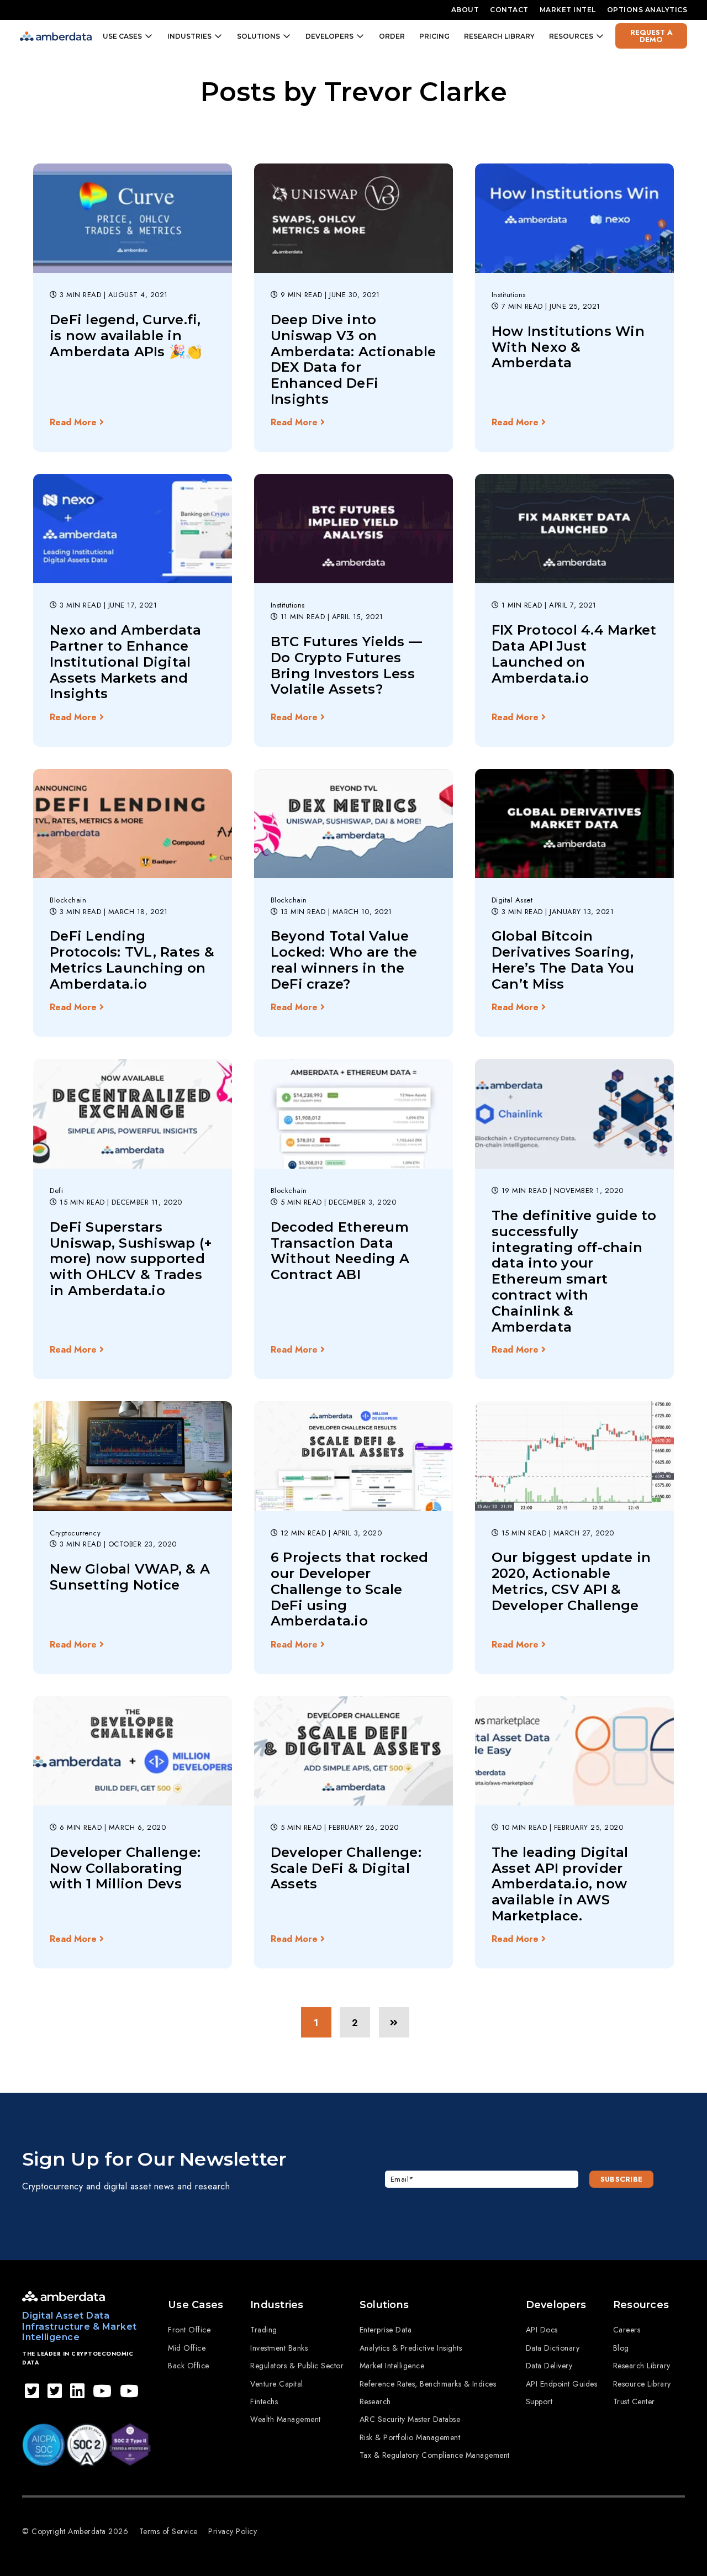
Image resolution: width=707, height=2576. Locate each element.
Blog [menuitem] (621, 2348)
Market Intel (568, 10)
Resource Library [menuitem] (642, 2384)
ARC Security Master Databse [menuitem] (410, 2419)
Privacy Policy (233, 2531)
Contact (509, 10)
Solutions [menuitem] (384, 2305)
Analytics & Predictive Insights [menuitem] (411, 2348)
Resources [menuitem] (641, 2305)
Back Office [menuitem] (189, 2366)
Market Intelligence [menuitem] (392, 2366)
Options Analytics (647, 10)
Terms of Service (168, 2531)
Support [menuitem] (539, 2401)
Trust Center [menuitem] (634, 2401)
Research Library (499, 36)
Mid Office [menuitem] (187, 2348)
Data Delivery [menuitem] (549, 2366)
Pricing (434, 36)
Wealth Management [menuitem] (286, 2419)
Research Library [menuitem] (642, 2366)
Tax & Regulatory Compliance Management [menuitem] (435, 2455)
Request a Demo (651, 36)
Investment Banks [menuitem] (279, 2348)
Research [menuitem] (375, 2401)
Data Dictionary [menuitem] (553, 2348)
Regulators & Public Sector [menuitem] (297, 2366)
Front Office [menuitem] (189, 2330)
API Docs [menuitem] (542, 2330)
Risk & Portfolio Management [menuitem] (410, 2437)
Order (392, 36)
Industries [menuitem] (277, 2305)
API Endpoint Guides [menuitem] (562, 2384)
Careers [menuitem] (627, 2330)
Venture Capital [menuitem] (277, 2384)
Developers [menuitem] (556, 2305)
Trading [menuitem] (264, 2330)
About (465, 10)
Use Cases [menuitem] (196, 2305)
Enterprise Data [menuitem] (386, 2330)
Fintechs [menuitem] (264, 2401)
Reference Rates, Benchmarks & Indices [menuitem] (428, 2384)
